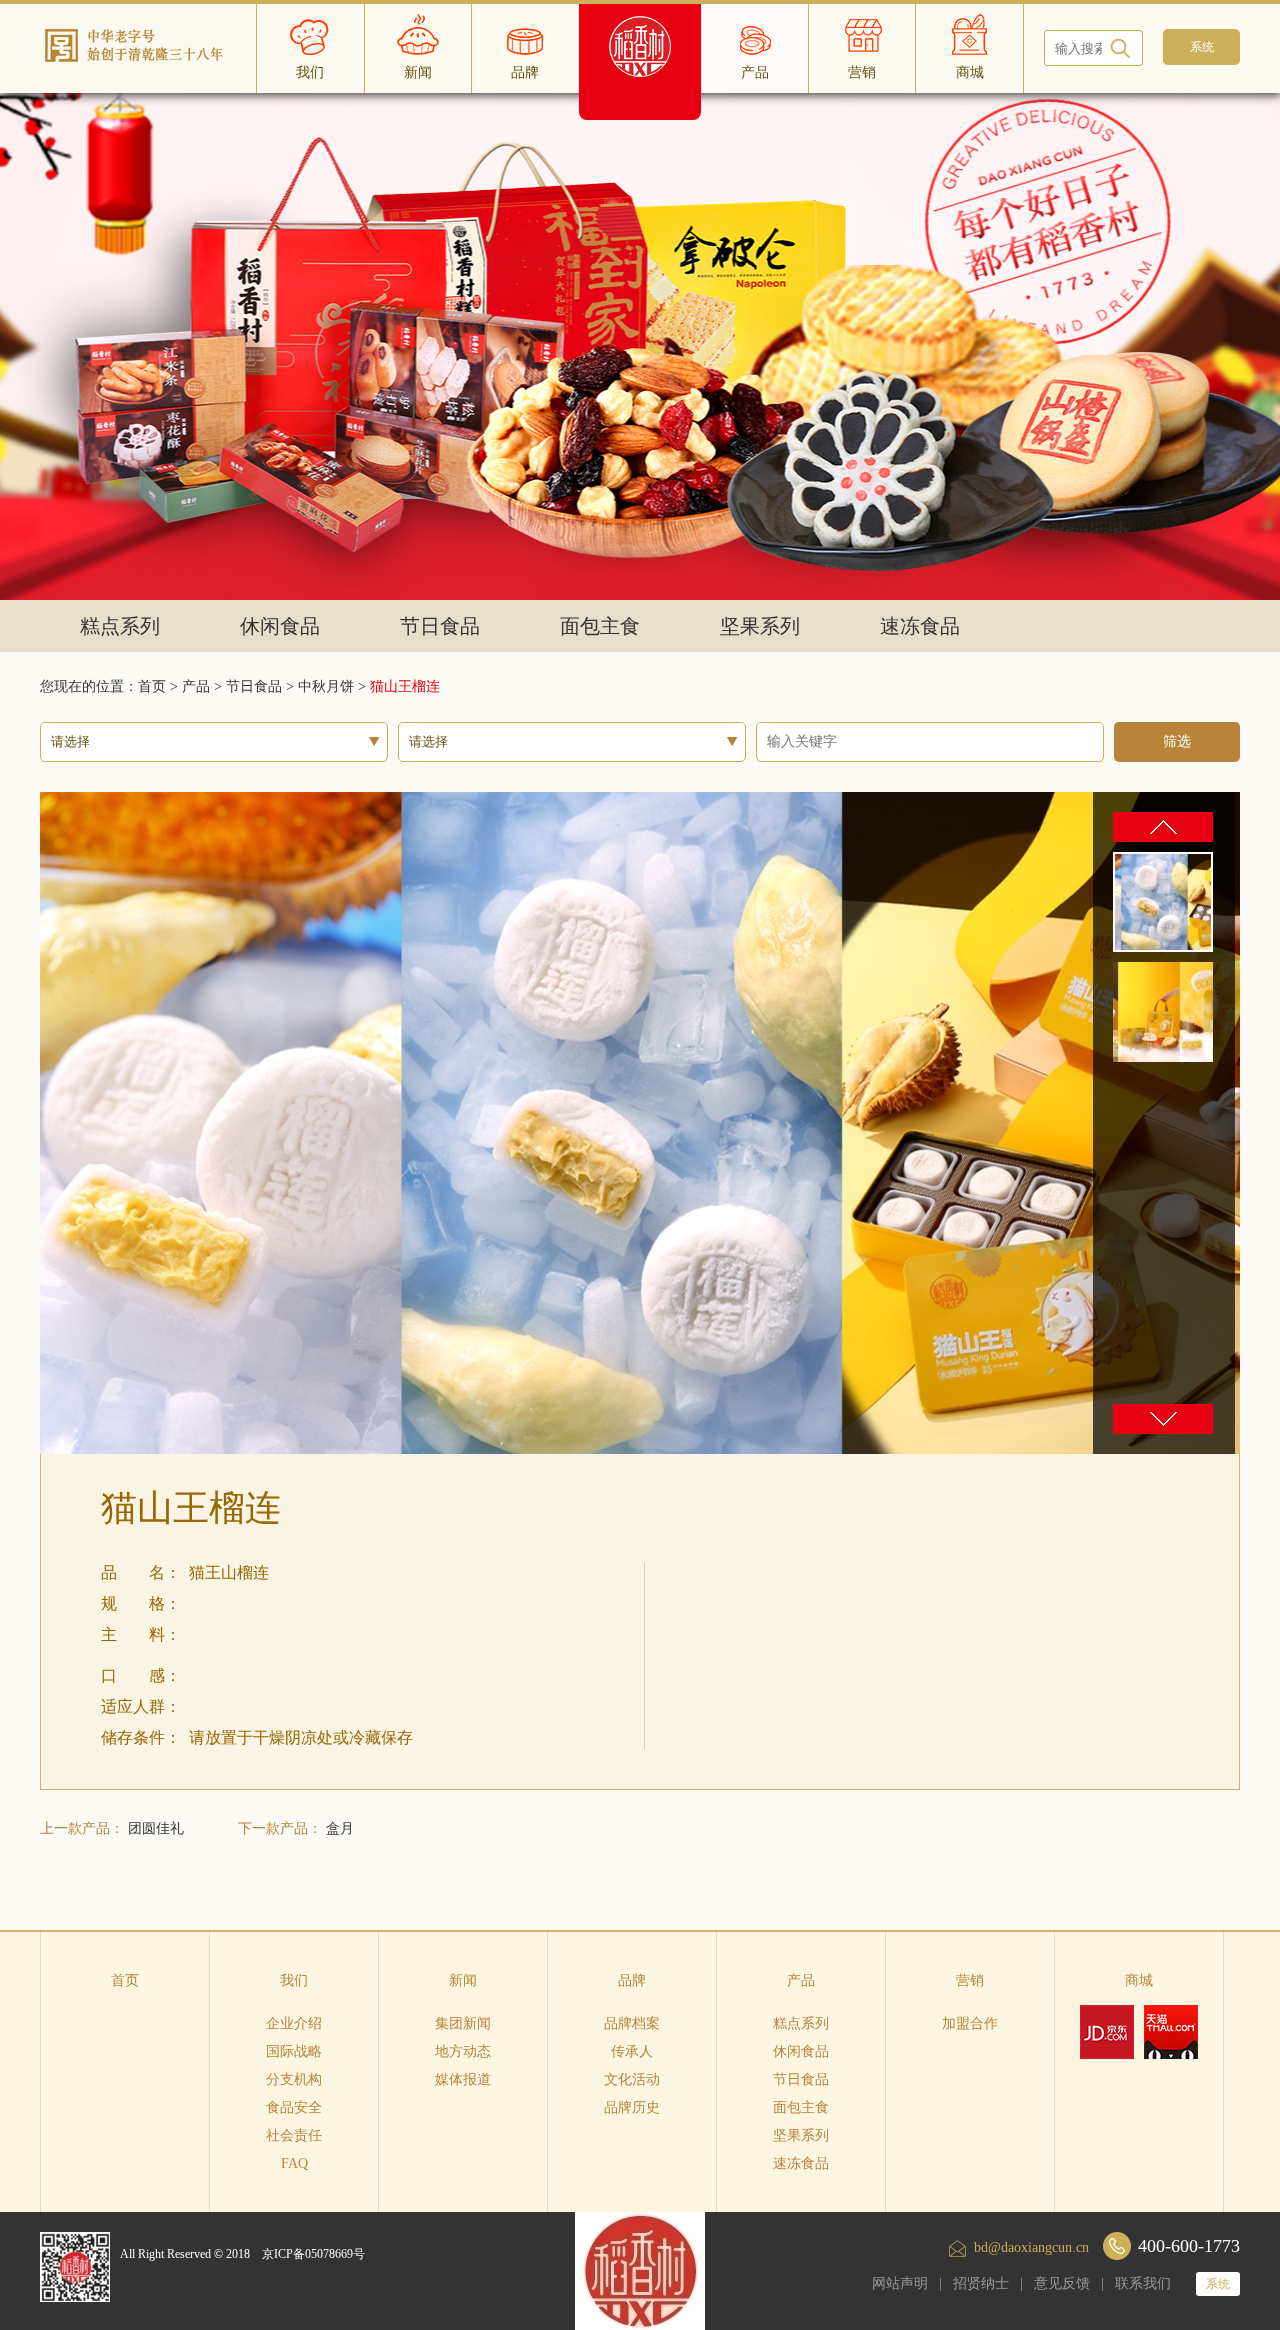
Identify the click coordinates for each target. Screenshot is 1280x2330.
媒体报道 (463, 2079)
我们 (294, 1980)
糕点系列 (120, 626)
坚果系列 (760, 626)
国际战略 (294, 2051)
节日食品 (440, 626)
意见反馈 (1062, 2283)
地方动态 (463, 2051)
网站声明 (900, 2283)
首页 (125, 1980)
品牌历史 (632, 2107)
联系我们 (1143, 2283)
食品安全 (294, 2107)
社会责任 (294, 2135)
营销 (970, 1980)
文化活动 (632, 2079)
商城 (1139, 1980)
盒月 (340, 1828)
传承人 (632, 2051)
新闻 (463, 1980)
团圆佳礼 (156, 1828)
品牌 (632, 1980)
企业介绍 (294, 2023)
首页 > (160, 686)
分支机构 (294, 2079)
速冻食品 (920, 626)
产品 (196, 686)
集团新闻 (463, 2023)
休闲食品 (280, 626)
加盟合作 (970, 2023)
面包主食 (600, 626)
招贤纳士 (981, 2283)
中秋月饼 (326, 686)
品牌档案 (632, 2023)
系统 (1218, 2284)
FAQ (294, 2163)
